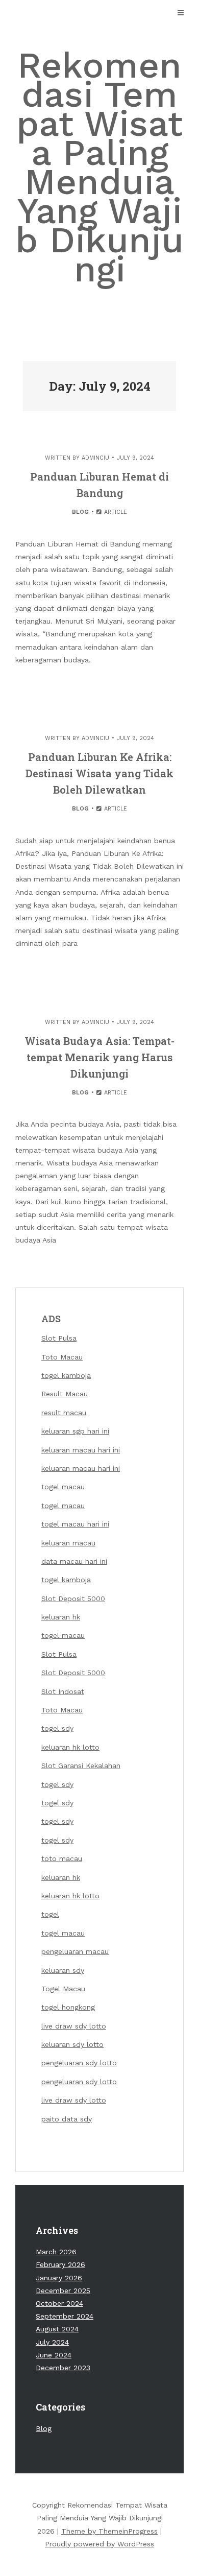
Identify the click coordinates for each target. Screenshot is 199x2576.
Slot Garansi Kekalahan (81, 1766)
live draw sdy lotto (74, 2026)
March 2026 (56, 2252)
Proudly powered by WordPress (99, 2544)
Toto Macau (62, 1357)
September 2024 (65, 2316)
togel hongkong (68, 2007)
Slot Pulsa (59, 1338)
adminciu (95, 458)
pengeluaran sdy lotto (79, 2063)
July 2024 (52, 2342)
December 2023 (63, 2368)
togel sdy (57, 1784)
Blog (80, 512)
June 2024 (54, 2355)
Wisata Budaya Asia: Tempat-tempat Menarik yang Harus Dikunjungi (99, 1057)
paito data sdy (67, 2119)
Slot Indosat (63, 1691)
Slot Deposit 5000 (73, 1599)
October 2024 (59, 2303)
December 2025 (63, 2291)
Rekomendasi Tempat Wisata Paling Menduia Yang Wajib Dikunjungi (99, 167)
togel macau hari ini (75, 1524)
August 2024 (57, 2329)
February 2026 (60, 2264)
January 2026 (59, 2278)
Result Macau (65, 1394)
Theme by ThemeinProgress (109, 2531)
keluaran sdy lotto (72, 2044)
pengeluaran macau (75, 1951)
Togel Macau (63, 1989)
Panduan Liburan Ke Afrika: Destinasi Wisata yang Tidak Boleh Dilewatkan (99, 773)
